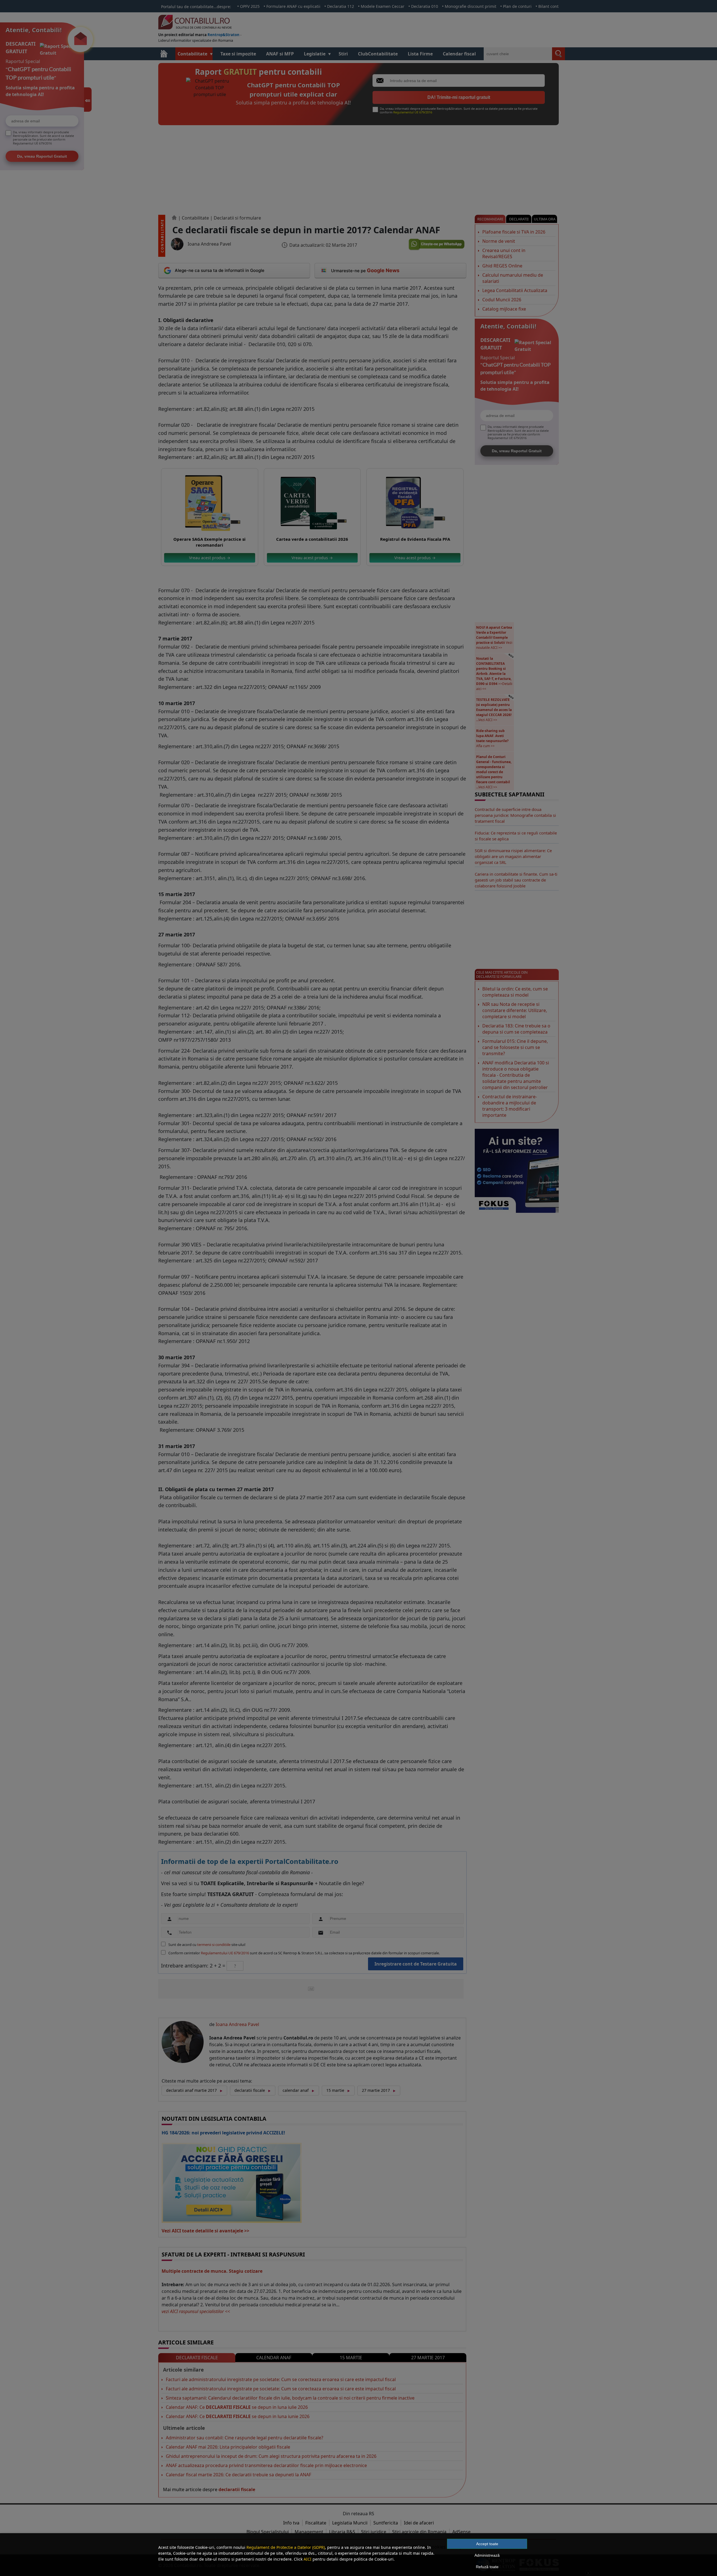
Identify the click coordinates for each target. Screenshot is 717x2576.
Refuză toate (487, 2567)
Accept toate (487, 2544)
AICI (308, 2559)
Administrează (487, 2555)
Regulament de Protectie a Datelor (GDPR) (286, 2547)
